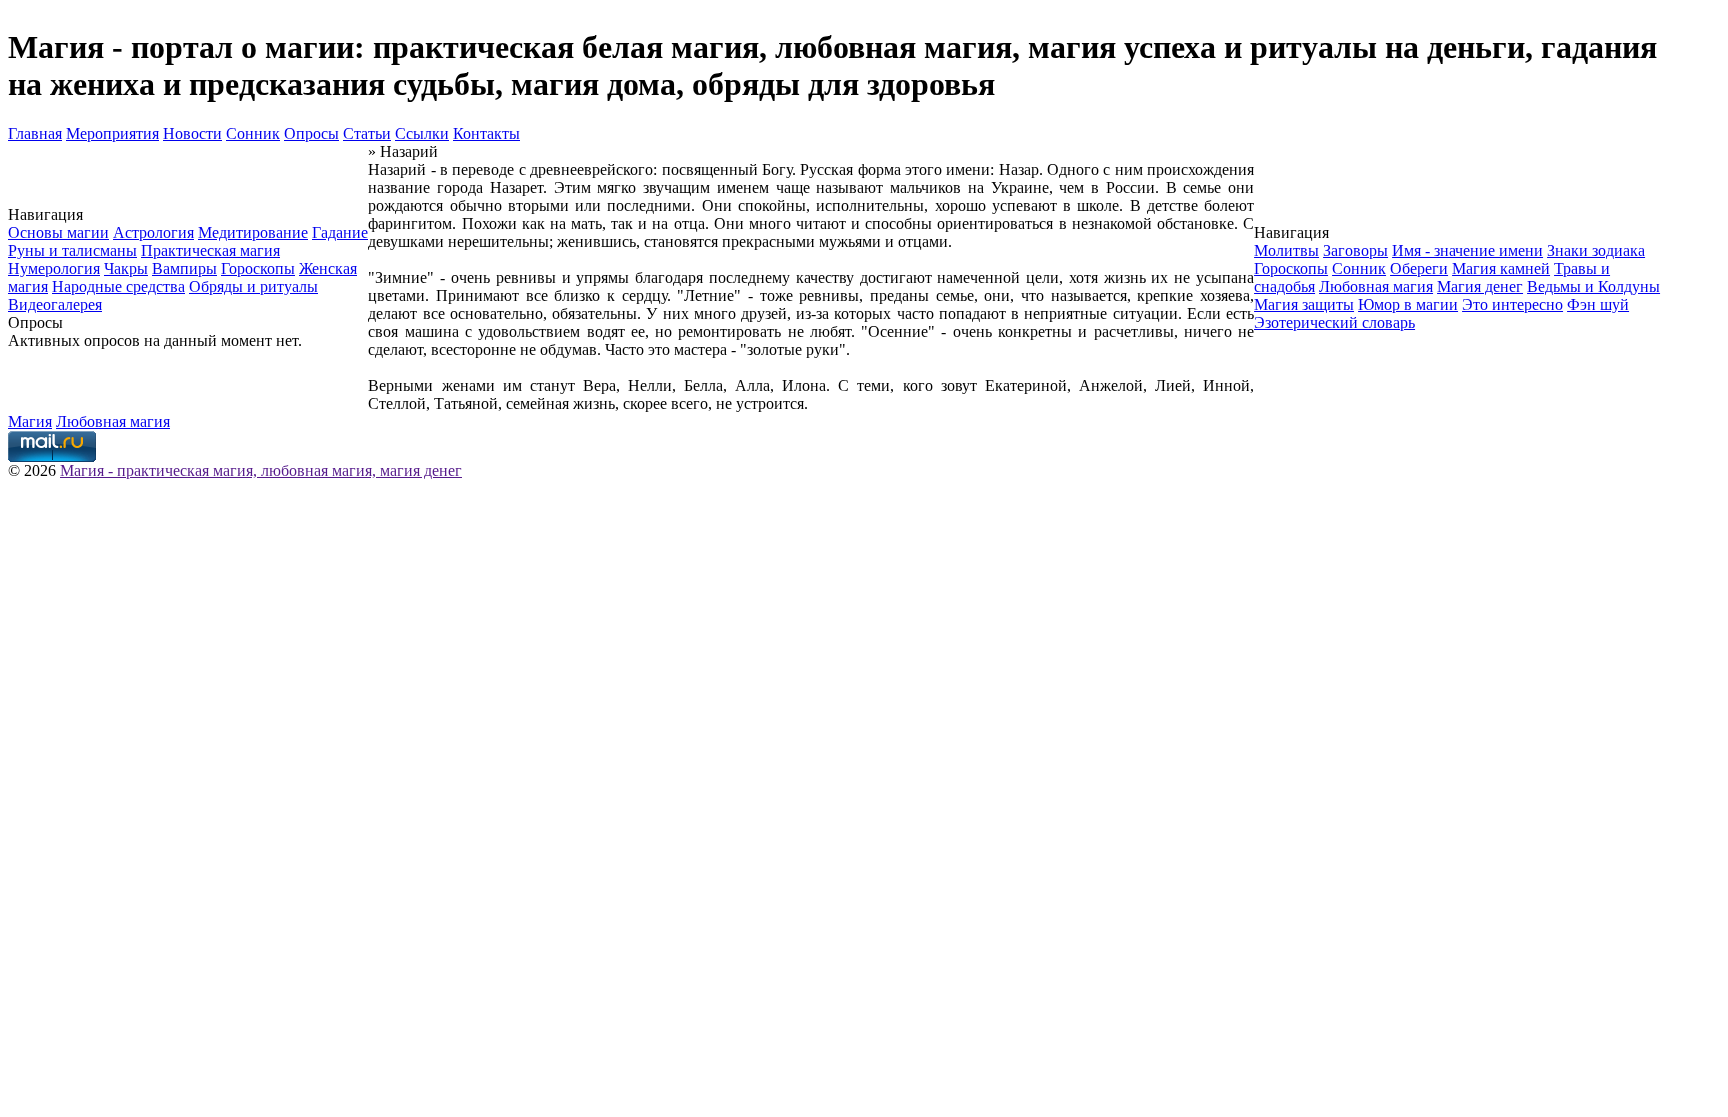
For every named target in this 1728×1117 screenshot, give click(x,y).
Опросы (311, 133)
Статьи (367, 133)
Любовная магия (1376, 286)
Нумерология (54, 268)
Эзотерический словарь (1334, 322)
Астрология (153, 232)
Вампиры (184, 268)
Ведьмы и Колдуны (1593, 286)
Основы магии (58, 232)
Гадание (340, 232)
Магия (30, 421)
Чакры (126, 268)
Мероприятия (112, 133)
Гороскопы (258, 268)
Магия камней (1501, 268)
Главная (35, 133)
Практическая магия (210, 250)
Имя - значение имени (1467, 250)
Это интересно (1512, 304)
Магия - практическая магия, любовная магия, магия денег (261, 470)
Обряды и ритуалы (253, 286)
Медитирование (253, 232)
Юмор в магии (1408, 304)
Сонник (253, 133)
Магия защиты (1304, 304)
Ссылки (422, 133)
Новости (192, 133)
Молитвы (1286, 250)
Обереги (1419, 268)
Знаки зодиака (1596, 250)
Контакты (486, 133)
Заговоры (1355, 250)
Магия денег (1480, 286)
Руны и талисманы (72, 250)
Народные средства (118, 286)
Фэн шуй (1598, 304)
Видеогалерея (55, 304)
